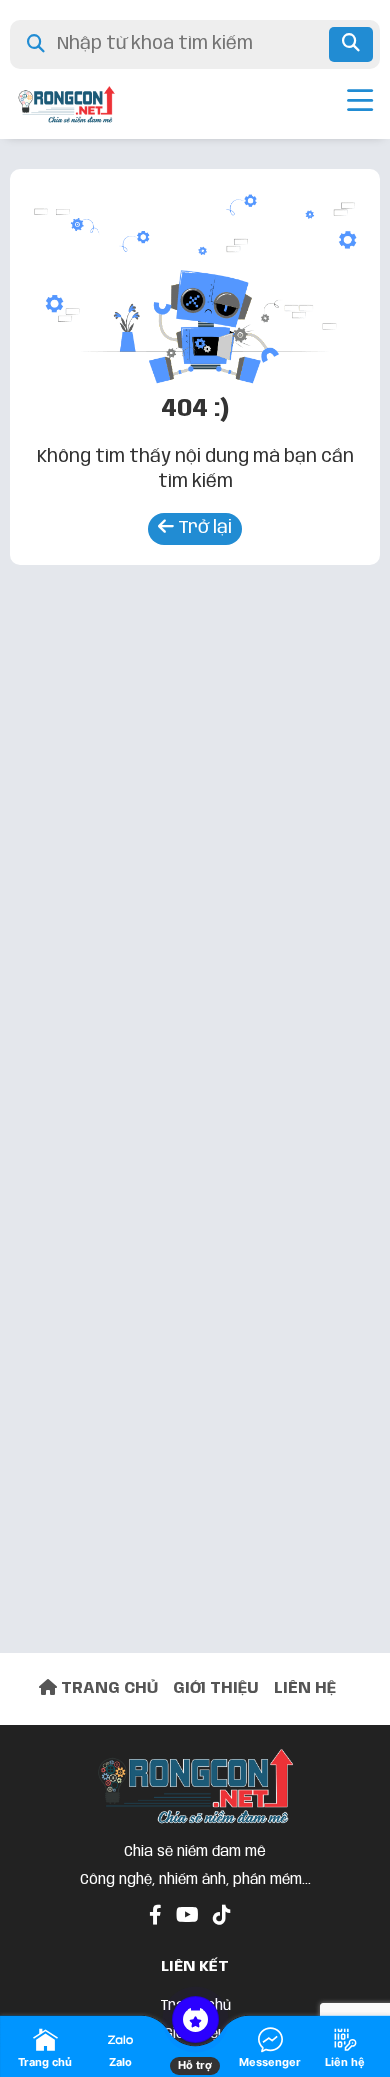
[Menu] (360, 104)
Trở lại (203, 528)
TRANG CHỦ (107, 1688)
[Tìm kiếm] (351, 44)
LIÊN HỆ (305, 1688)
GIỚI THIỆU (216, 1688)
